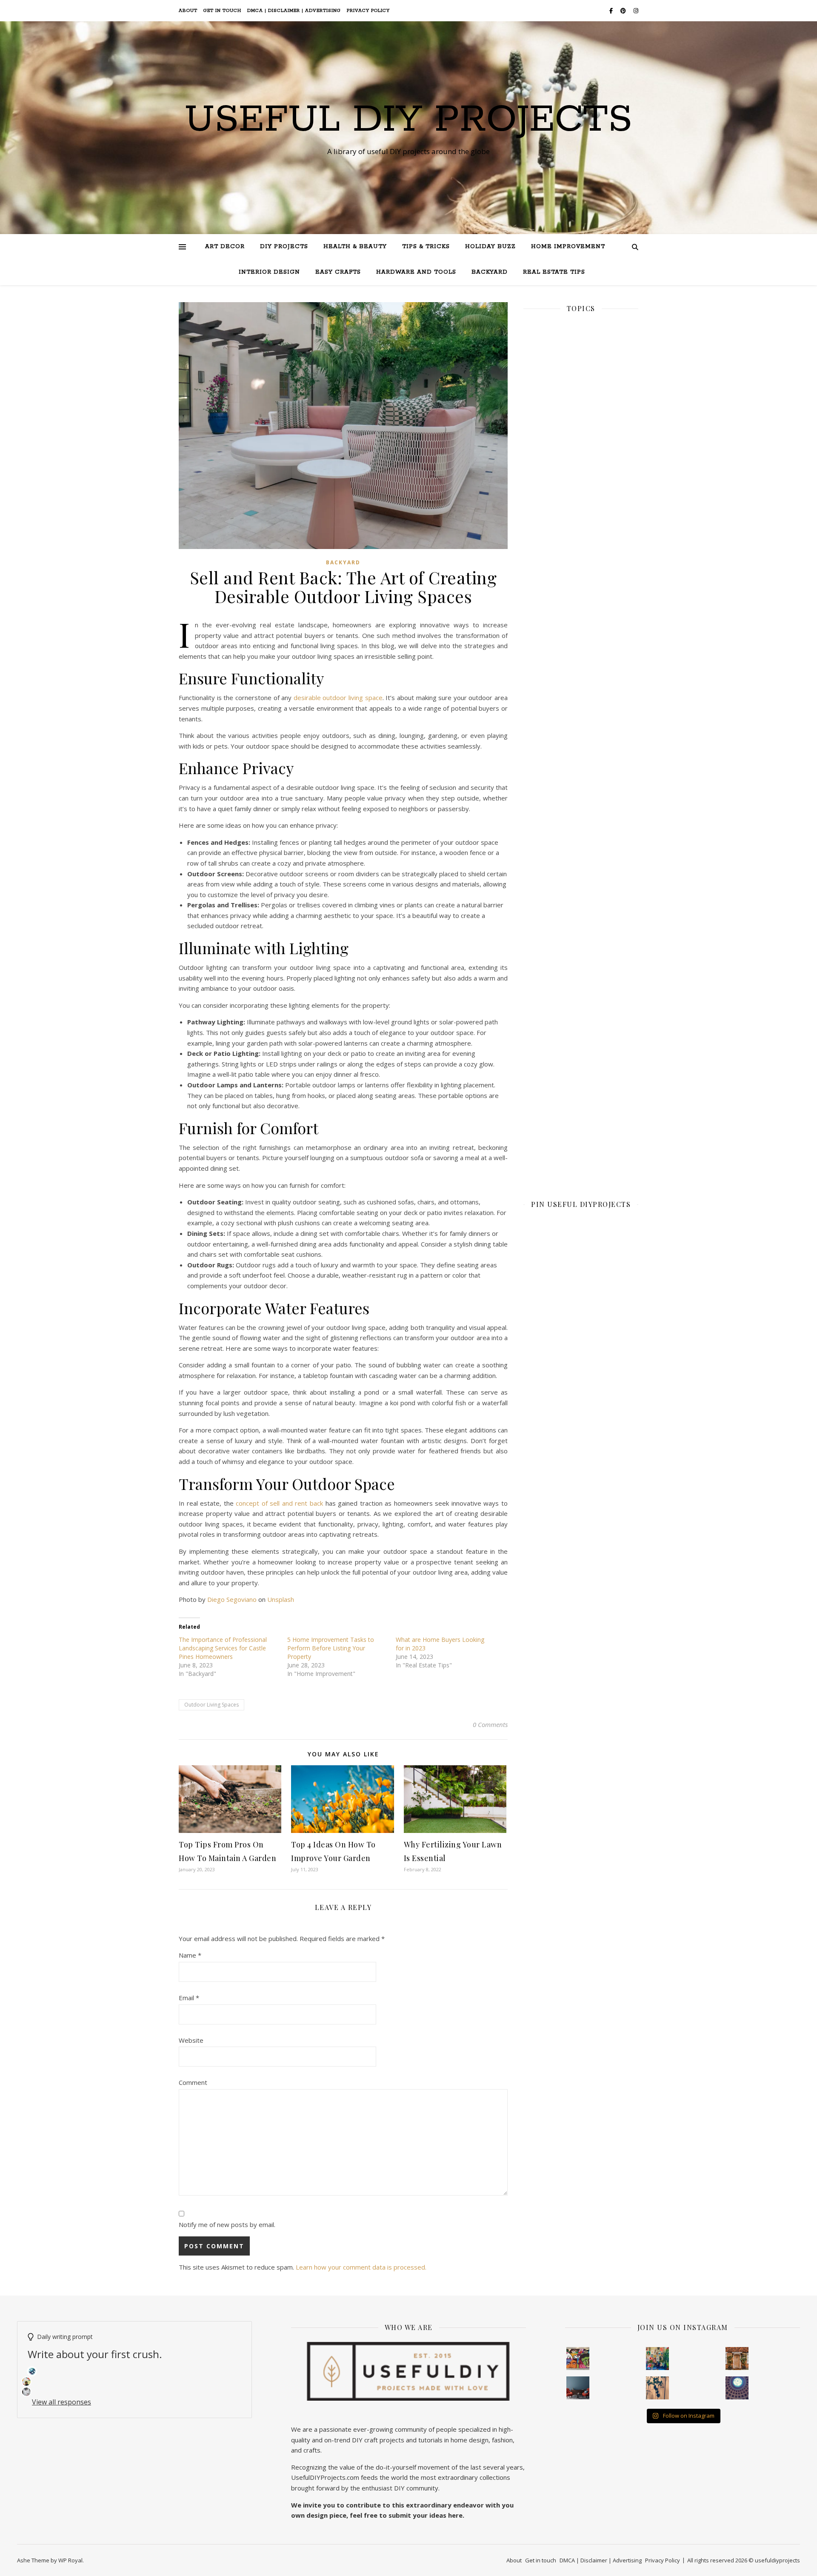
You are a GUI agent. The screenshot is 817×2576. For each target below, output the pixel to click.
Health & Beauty (355, 247)
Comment (193, 2082)
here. (456, 2515)
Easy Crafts (338, 272)
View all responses (61, 2402)
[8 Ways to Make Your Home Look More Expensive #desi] (578, 2388)
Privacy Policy (368, 11)
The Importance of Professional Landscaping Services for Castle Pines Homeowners (223, 1648)
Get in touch (222, 11)
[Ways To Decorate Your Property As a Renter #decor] (657, 2359)
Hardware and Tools (416, 272)
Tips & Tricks (426, 247)
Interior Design (269, 272)
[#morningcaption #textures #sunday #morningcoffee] (657, 2388)
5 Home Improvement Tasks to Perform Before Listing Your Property (331, 1648)
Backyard (490, 272)
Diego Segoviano (232, 1599)
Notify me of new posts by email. (227, 2224)
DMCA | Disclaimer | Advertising (294, 11)
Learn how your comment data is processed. (361, 2267)
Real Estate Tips (554, 272)
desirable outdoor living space (338, 698)
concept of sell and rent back (279, 1503)
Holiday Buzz (490, 247)
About (188, 11)
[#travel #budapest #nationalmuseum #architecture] (737, 2388)
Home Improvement (568, 247)
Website (191, 2040)
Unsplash (281, 1599)
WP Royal (70, 2560)
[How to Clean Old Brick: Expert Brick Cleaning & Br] (737, 2359)
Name (190, 1955)
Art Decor (225, 247)
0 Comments (490, 1724)
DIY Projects (284, 247)
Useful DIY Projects (408, 120)
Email (189, 1998)
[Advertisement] (581, 614)
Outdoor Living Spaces (211, 1705)
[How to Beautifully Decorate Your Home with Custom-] (578, 2359)
